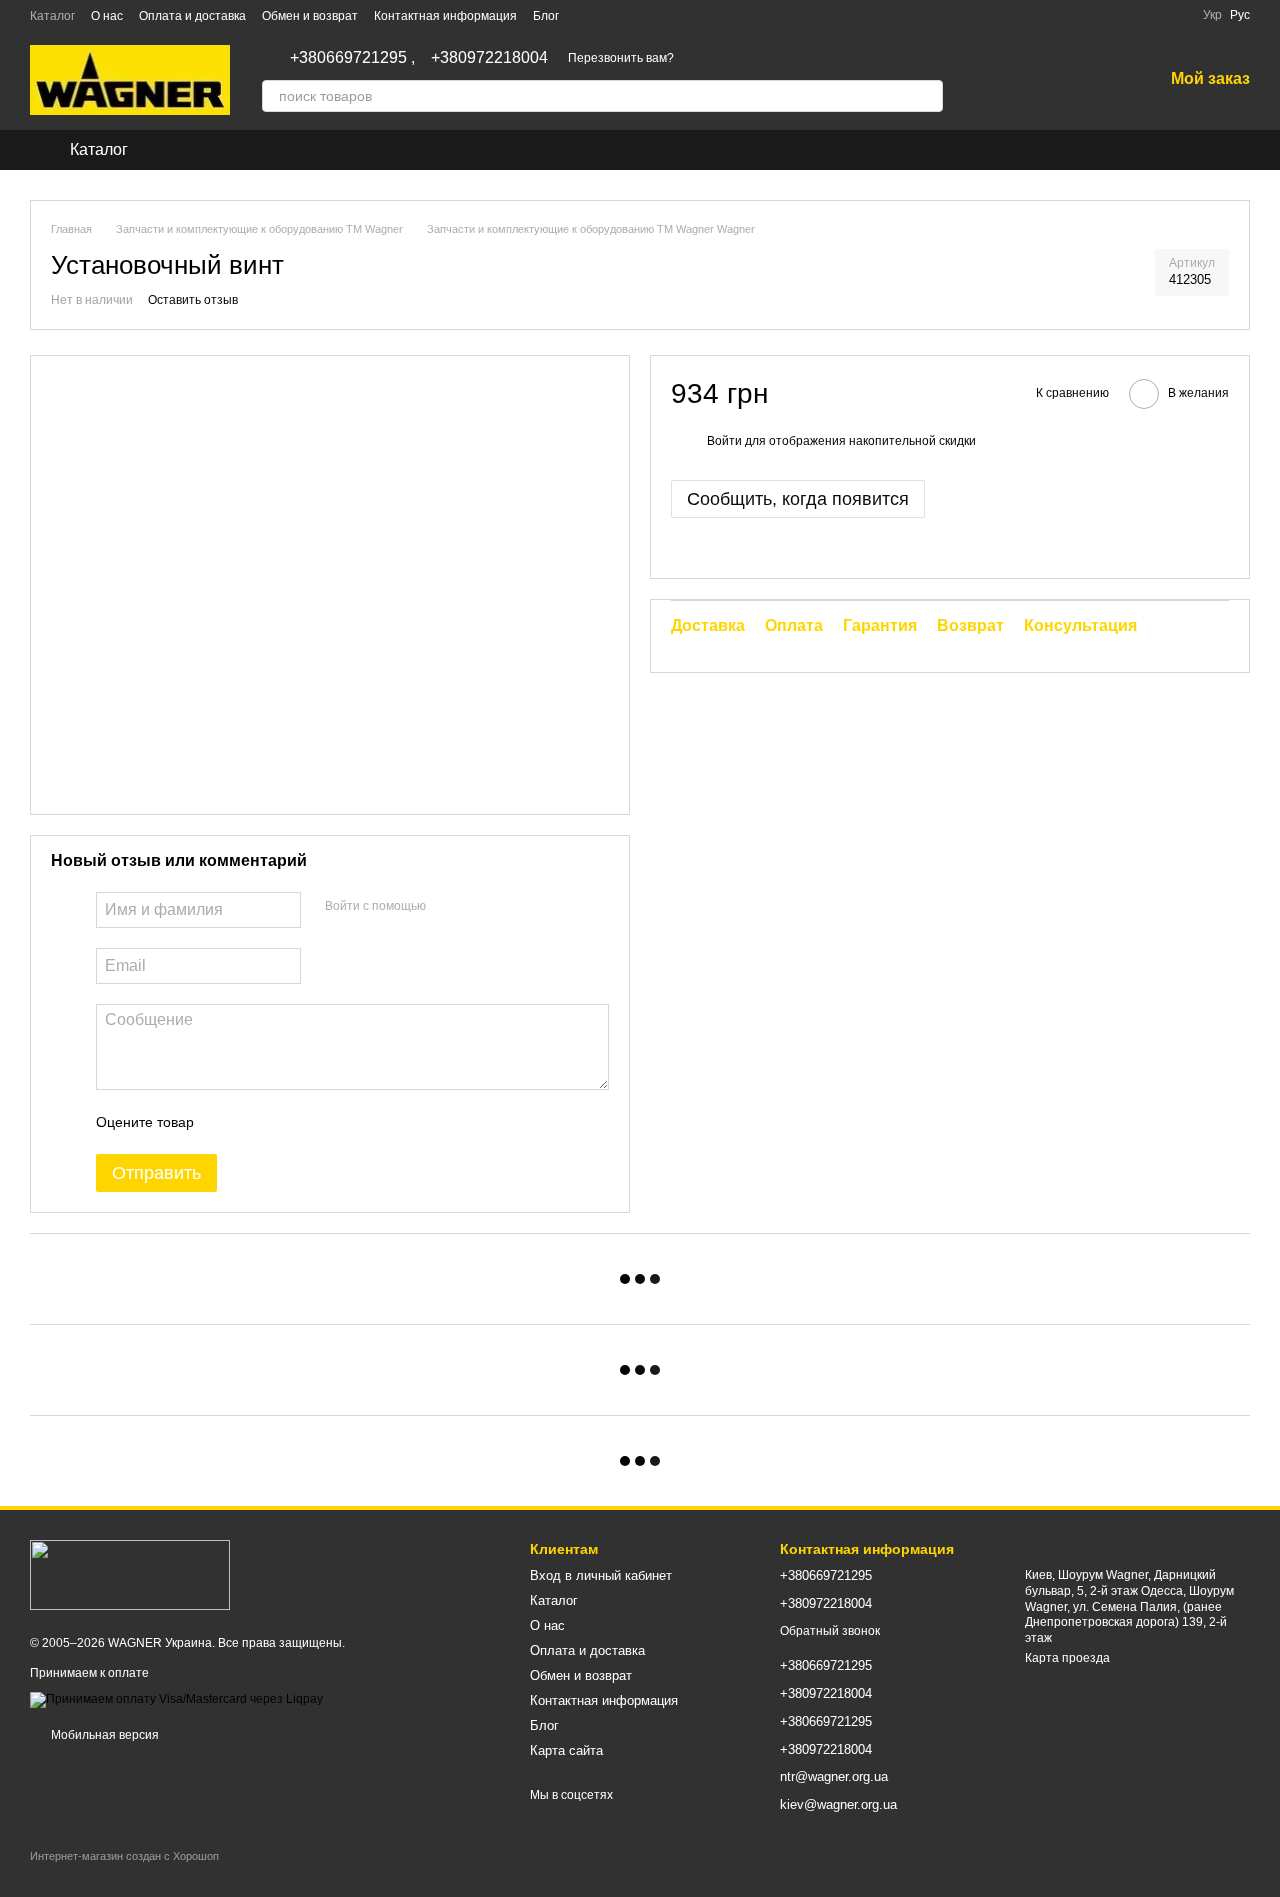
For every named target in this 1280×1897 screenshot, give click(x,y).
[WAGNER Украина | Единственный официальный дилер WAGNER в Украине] (130, 1574)
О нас (107, 16)
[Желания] (1095, 80)
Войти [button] (724, 441)
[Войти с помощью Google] (480, 907)
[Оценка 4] (323, 1122)
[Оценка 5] (355, 1122)
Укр (1212, 15)
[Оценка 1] (227, 1122)
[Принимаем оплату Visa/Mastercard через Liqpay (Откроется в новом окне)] (176, 1699)
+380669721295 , (352, 58)
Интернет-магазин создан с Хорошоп (124, 1856)
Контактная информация (445, 16)
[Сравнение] (1043, 80)
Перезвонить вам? (621, 58)
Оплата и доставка (192, 16)
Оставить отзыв (193, 300)
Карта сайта (566, 1750)
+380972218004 (489, 58)
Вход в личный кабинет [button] (601, 1575)
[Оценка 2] (259, 1122)
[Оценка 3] (291, 1122)
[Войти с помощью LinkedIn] (512, 907)
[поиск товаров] (927, 96)
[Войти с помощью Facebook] (448, 907)
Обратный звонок (830, 1631)
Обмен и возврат (310, 16)
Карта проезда (1067, 1658)
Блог (546, 16)
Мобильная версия (103, 1735)
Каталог (52, 16)
